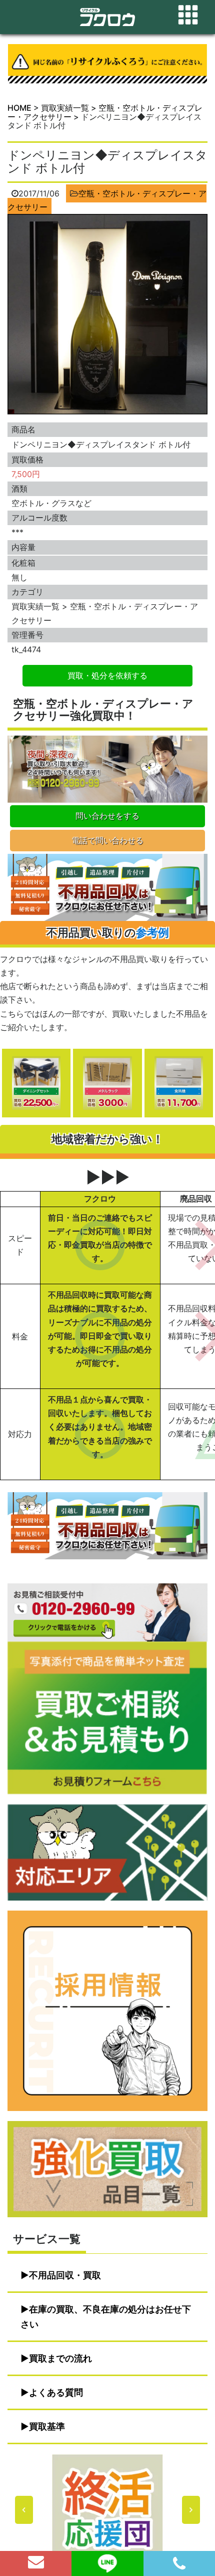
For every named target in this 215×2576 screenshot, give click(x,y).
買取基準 (47, 2426)
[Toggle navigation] (188, 15)
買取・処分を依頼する (107, 675)
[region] (107, 2510)
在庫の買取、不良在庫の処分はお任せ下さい (106, 2317)
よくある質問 (56, 2392)
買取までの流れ (60, 2358)
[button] (107, 2510)
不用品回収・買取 (65, 2275)
